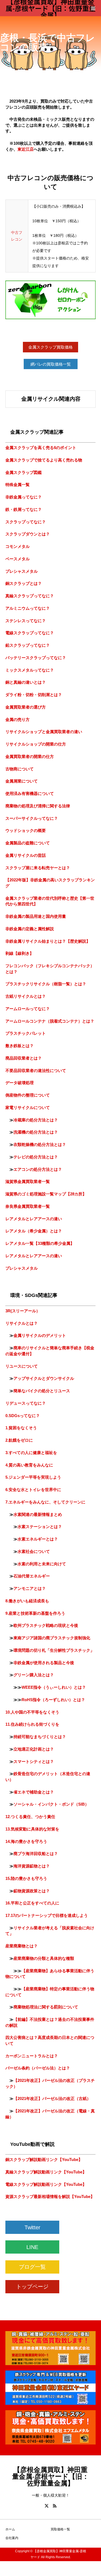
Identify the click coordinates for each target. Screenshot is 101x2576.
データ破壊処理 (20, 1083)
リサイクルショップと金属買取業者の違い (44, 732)
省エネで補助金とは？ (34, 1792)
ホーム (10, 2529)
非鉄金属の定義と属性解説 (30, 929)
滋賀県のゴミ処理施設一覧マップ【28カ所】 (46, 1194)
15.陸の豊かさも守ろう (26, 1878)
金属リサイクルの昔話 (26, 855)
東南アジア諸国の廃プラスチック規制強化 (52, 1638)
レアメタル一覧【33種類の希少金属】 (40, 1243)
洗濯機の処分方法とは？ (36, 1132)
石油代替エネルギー (32, 1576)
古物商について (20, 769)
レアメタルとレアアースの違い (34, 1219)
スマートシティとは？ (34, 1761)
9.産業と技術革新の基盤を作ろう (35, 1613)
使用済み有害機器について (30, 793)
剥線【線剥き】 (20, 953)
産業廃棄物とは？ (22, 1946)
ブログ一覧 (32, 2267)
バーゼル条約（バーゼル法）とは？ (38, 2068)
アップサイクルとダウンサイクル (44, 1378)
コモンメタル (18, 546)
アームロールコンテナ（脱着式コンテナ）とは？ (50, 1021)
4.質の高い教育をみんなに (29, 1465)
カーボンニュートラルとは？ (32, 2056)
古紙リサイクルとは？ (26, 996)
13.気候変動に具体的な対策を (32, 1829)
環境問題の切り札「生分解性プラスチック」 (54, 1650)
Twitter (32, 2227)
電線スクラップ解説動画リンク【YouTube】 (46, 2184)
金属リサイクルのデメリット (40, 1335)
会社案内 (12, 2538)
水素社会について (34, 1551)
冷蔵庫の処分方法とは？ (36, 1120)
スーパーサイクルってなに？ (32, 818)
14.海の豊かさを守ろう (26, 1841)
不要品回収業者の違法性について (36, 1070)
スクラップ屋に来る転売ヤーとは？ (38, 868)
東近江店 (26, 149)
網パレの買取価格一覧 (51, 364)
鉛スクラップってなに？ (28, 645)
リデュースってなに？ (26, 1403)
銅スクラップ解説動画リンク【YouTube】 (44, 2159)
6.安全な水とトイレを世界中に (33, 1490)
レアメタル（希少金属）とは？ (34, 1231)
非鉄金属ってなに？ (24, 497)
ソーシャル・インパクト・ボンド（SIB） (51, 1804)
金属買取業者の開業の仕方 (30, 756)
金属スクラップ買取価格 (50, 347)
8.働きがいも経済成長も (27, 1601)
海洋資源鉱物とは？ (32, 1866)
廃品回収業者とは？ (24, 1058)
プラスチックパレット (26, 1033)
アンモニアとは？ (30, 1588)
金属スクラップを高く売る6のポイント (41, 448)
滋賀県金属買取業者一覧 (28, 1181)
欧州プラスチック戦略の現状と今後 (46, 1625)
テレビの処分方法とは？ (36, 1157)
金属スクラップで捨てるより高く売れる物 (44, 460)
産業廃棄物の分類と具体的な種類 (44, 1958)
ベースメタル (18, 559)
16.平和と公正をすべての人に (32, 1903)
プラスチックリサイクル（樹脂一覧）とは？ (46, 984)
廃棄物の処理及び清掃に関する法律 (38, 806)
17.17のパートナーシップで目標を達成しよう (47, 1915)
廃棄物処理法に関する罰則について (46, 2007)
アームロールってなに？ (28, 1009)
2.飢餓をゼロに (19, 1440)
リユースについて (22, 1366)
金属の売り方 (18, 719)
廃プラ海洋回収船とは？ (36, 1854)
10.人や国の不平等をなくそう (32, 1712)
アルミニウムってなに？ (28, 608)
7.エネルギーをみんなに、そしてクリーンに (45, 1502)
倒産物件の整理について (28, 1095)
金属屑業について (22, 781)
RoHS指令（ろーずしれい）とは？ (53, 1700)
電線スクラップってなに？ (30, 633)
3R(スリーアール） (23, 1311)
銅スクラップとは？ (24, 583)
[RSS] (55, 2506)
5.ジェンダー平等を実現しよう (33, 1477)
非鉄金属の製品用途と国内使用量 (36, 916)
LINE (32, 2247)
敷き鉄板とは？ (20, 1046)
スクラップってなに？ (26, 522)
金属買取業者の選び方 (26, 707)
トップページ (32, 2287)
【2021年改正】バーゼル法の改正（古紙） (52, 2098)
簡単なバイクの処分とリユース (42, 1391)
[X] (47, 2506)
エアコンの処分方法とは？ (38, 1169)
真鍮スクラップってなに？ (30, 596)
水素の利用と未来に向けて (42, 1564)
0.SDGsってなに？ (23, 1416)
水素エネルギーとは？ (38, 1539)
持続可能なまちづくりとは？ (40, 1737)
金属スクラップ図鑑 (24, 472)
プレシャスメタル (22, 571)
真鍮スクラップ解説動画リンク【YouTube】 (46, 2172)
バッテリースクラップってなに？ (36, 658)
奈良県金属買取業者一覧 (28, 1206)
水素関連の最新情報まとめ (38, 1514)
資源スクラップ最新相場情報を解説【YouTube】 (50, 2196)
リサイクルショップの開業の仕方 (36, 744)
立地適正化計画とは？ (34, 1749)
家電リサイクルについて (28, 1107)
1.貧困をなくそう (21, 1428)
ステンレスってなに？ (26, 621)
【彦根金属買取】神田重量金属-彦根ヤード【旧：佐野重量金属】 (51, 8)
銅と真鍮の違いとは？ (26, 682)
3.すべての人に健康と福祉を (31, 1453)
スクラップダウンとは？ (28, 534)
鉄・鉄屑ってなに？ (24, 509)
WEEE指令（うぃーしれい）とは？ (54, 1687)
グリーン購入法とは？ (34, 1675)
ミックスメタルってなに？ (30, 670)
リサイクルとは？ (22, 1323)
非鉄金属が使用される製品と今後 (44, 1663)
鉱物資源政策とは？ (32, 1891)
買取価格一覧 (60, 2529)
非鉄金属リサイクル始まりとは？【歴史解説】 (48, 941)
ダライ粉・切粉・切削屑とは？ (34, 695)
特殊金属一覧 (18, 485)
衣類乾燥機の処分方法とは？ (40, 1144)
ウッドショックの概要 (26, 830)
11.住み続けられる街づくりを (32, 1724)
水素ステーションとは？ (40, 1527)
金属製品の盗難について (28, 843)
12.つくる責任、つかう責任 (30, 1817)
